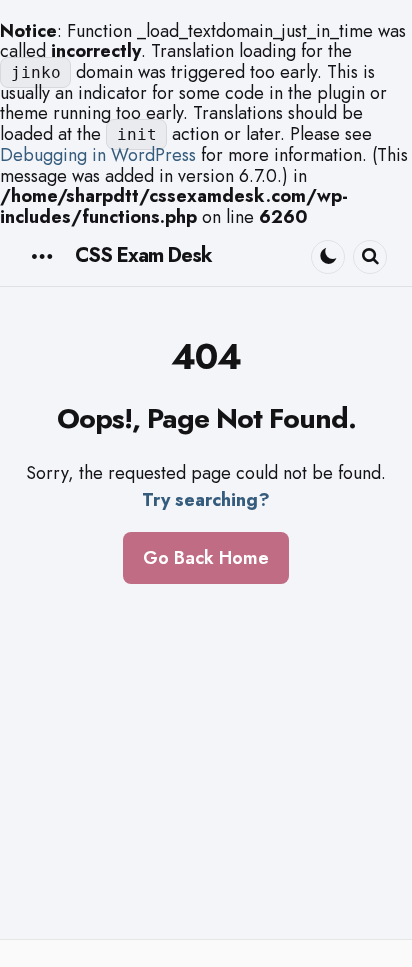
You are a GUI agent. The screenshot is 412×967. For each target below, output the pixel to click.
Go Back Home (206, 558)
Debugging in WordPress (98, 155)
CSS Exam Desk (143, 255)
